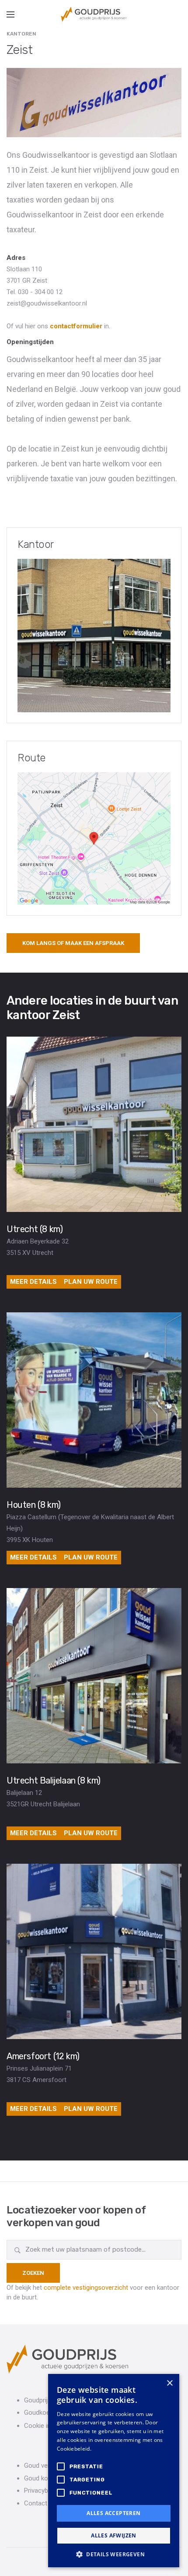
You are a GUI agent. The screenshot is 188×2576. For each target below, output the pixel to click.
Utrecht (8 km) (35, 1229)
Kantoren (21, 34)
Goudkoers (40, 2413)
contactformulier (76, 326)
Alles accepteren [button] (113, 2513)
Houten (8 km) (34, 1505)
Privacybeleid (43, 2491)
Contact (36, 2503)
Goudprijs (38, 2400)
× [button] (169, 2383)
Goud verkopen (46, 2466)
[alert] (114, 2471)
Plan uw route (91, 1282)
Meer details (33, 1282)
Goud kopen (41, 2478)
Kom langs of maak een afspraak (73, 943)
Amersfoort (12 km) (43, 2056)
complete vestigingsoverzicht (86, 2288)
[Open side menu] (10, 14)
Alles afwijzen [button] (114, 2535)
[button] (114, 2554)
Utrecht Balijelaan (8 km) (54, 1780)
